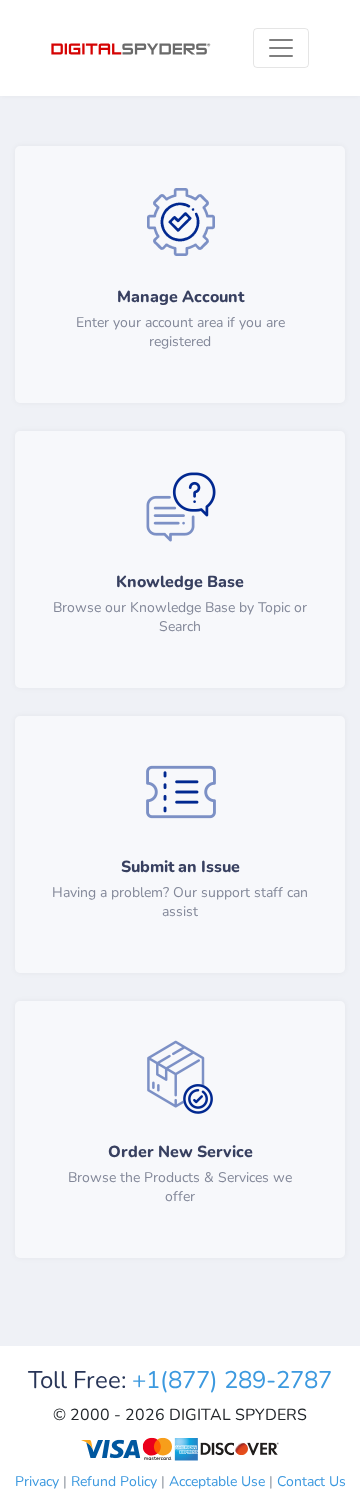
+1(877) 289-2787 (232, 1380)
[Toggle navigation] (281, 48)
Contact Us (311, 1481)
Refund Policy (114, 1481)
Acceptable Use (217, 1481)
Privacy (37, 1481)
